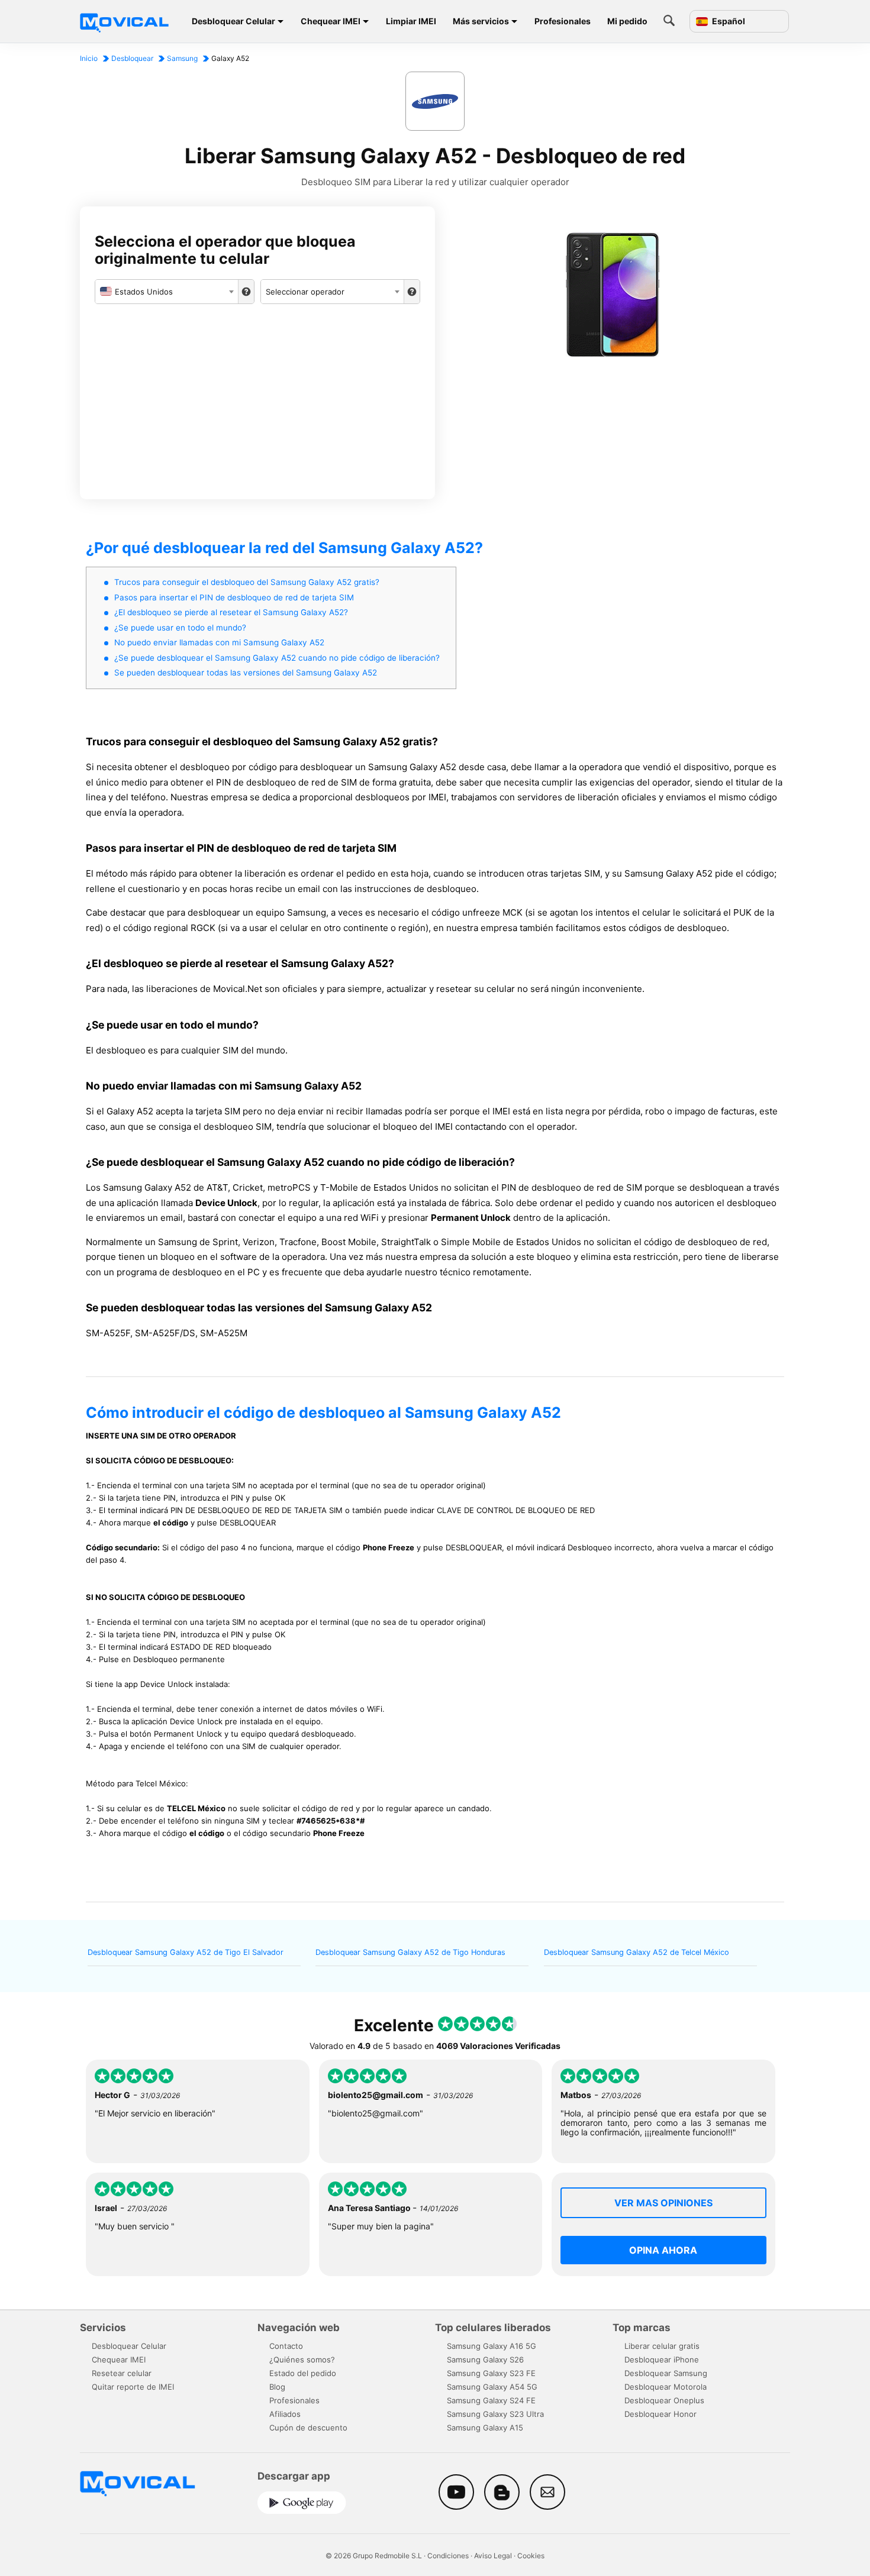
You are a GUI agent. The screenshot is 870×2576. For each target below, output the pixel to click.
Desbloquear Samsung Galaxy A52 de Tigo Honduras (410, 1952)
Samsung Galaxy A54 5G (492, 2387)
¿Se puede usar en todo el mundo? (180, 628)
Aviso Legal (493, 2556)
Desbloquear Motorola (666, 2387)
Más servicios (481, 21)
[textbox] (167, 292)
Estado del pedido (303, 2373)
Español (728, 21)
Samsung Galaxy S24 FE (491, 2400)
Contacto (286, 2346)
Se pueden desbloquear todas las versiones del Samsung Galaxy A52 (246, 673)
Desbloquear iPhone (662, 2360)
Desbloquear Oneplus (664, 2400)
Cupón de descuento (308, 2428)
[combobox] (167, 292)
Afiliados (285, 2414)
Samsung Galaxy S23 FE (491, 2373)
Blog (277, 2387)
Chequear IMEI (331, 21)
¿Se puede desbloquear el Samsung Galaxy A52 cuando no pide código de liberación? (277, 658)
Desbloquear (132, 58)
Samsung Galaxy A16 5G (492, 2346)
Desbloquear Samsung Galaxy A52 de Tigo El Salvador (186, 1952)
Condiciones (448, 2556)
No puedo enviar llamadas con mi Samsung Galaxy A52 (219, 642)
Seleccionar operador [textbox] (305, 292)
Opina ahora (663, 2250)
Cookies (531, 2556)
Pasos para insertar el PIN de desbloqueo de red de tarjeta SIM (234, 597)
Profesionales (563, 21)
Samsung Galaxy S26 (485, 2360)
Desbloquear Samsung (666, 2373)
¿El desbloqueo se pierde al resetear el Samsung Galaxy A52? (231, 612)
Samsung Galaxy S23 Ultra (495, 2414)
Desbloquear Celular (233, 21)
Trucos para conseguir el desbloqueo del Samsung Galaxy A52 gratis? (247, 582)
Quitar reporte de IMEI (133, 2387)
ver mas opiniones (663, 2203)
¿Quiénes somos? (302, 2360)
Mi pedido (627, 21)
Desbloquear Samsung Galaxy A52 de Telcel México (637, 1952)
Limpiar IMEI (411, 21)
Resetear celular (122, 2373)
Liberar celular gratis (662, 2346)
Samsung (182, 58)
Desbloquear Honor (660, 2414)
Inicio (89, 58)
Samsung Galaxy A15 (485, 2428)
